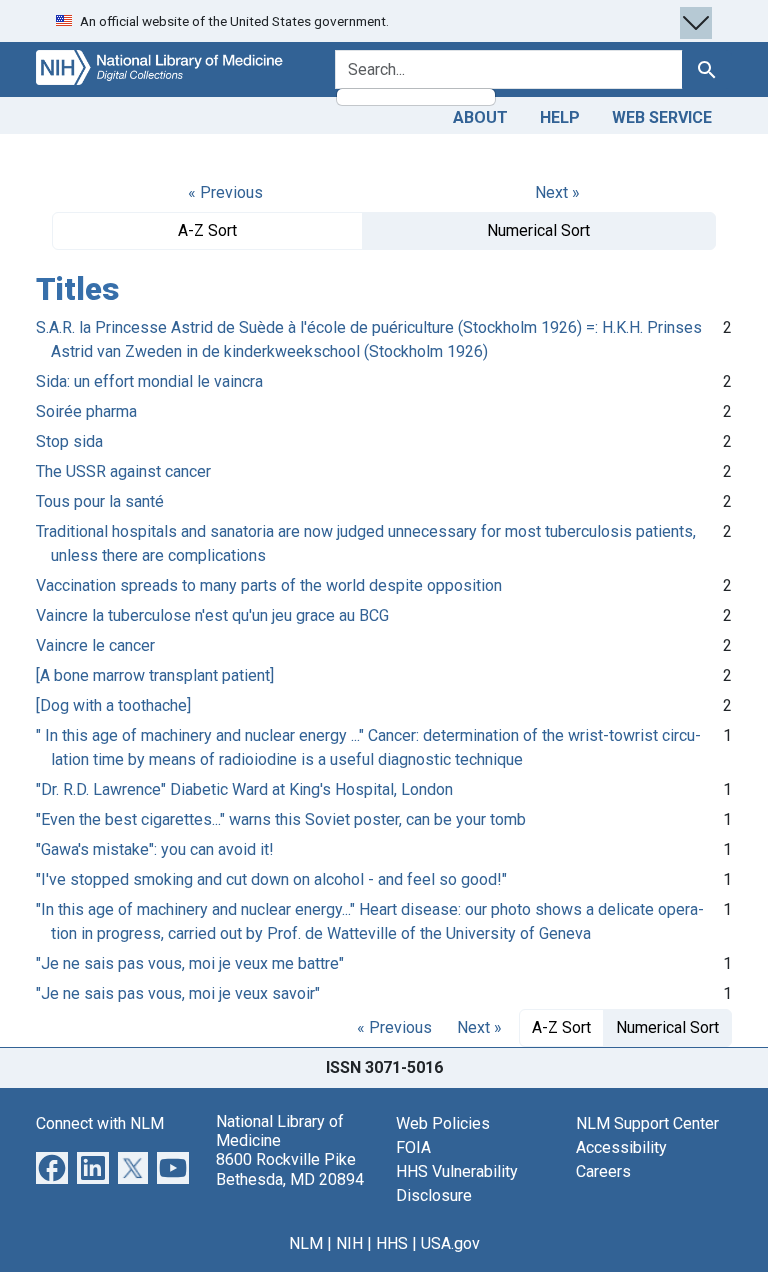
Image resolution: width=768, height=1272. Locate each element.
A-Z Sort (207, 230)
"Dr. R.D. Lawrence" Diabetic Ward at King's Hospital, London (244, 789)
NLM (306, 1243)
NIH (349, 1243)
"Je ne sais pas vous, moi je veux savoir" (178, 993)
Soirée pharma (86, 411)
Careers (603, 1171)
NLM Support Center (647, 1123)
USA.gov (450, 1243)
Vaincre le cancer (95, 645)
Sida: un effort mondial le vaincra (149, 381)
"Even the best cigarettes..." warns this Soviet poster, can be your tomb (281, 819)
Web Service (662, 117)
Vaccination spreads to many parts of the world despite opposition (269, 585)
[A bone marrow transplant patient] (155, 675)
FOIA (413, 1147)
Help (560, 117)
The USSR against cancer (123, 471)
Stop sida (69, 441)
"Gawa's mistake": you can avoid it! (155, 849)
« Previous (225, 192)
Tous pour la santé (100, 501)
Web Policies (443, 1123)
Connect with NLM (100, 1123)
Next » (557, 192)
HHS (392, 1243)
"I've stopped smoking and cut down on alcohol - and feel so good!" (271, 879)
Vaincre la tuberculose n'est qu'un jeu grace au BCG (212, 615)
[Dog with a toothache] (113, 705)
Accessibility (621, 1147)
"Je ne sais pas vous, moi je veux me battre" (190, 963)
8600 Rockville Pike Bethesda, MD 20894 (290, 1169)
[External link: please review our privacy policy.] (52, 1166)
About (480, 117)
